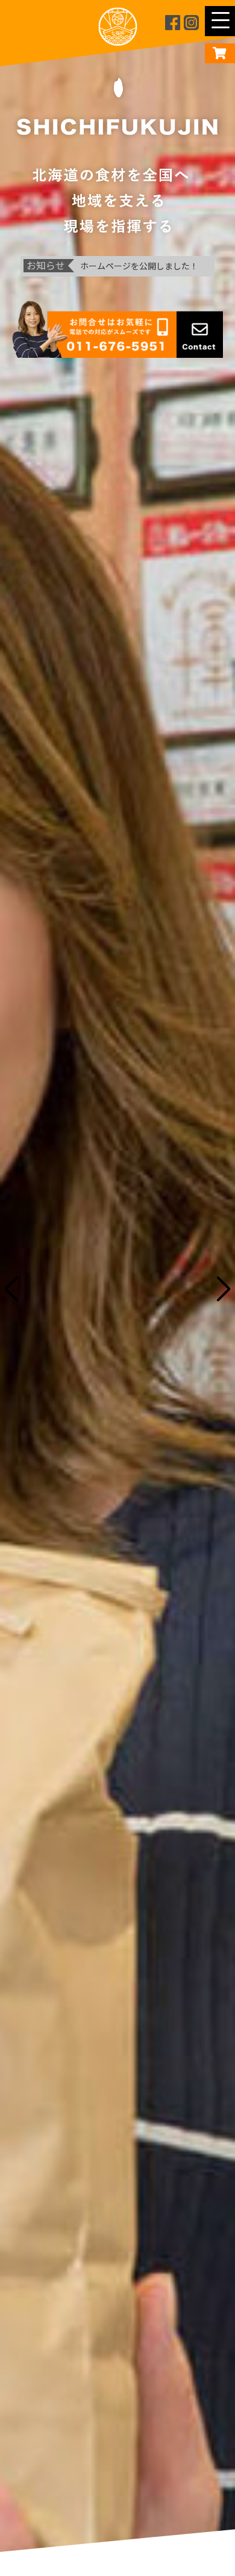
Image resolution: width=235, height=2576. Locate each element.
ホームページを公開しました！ (139, 266)
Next (216, 1288)
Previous (19, 1288)
